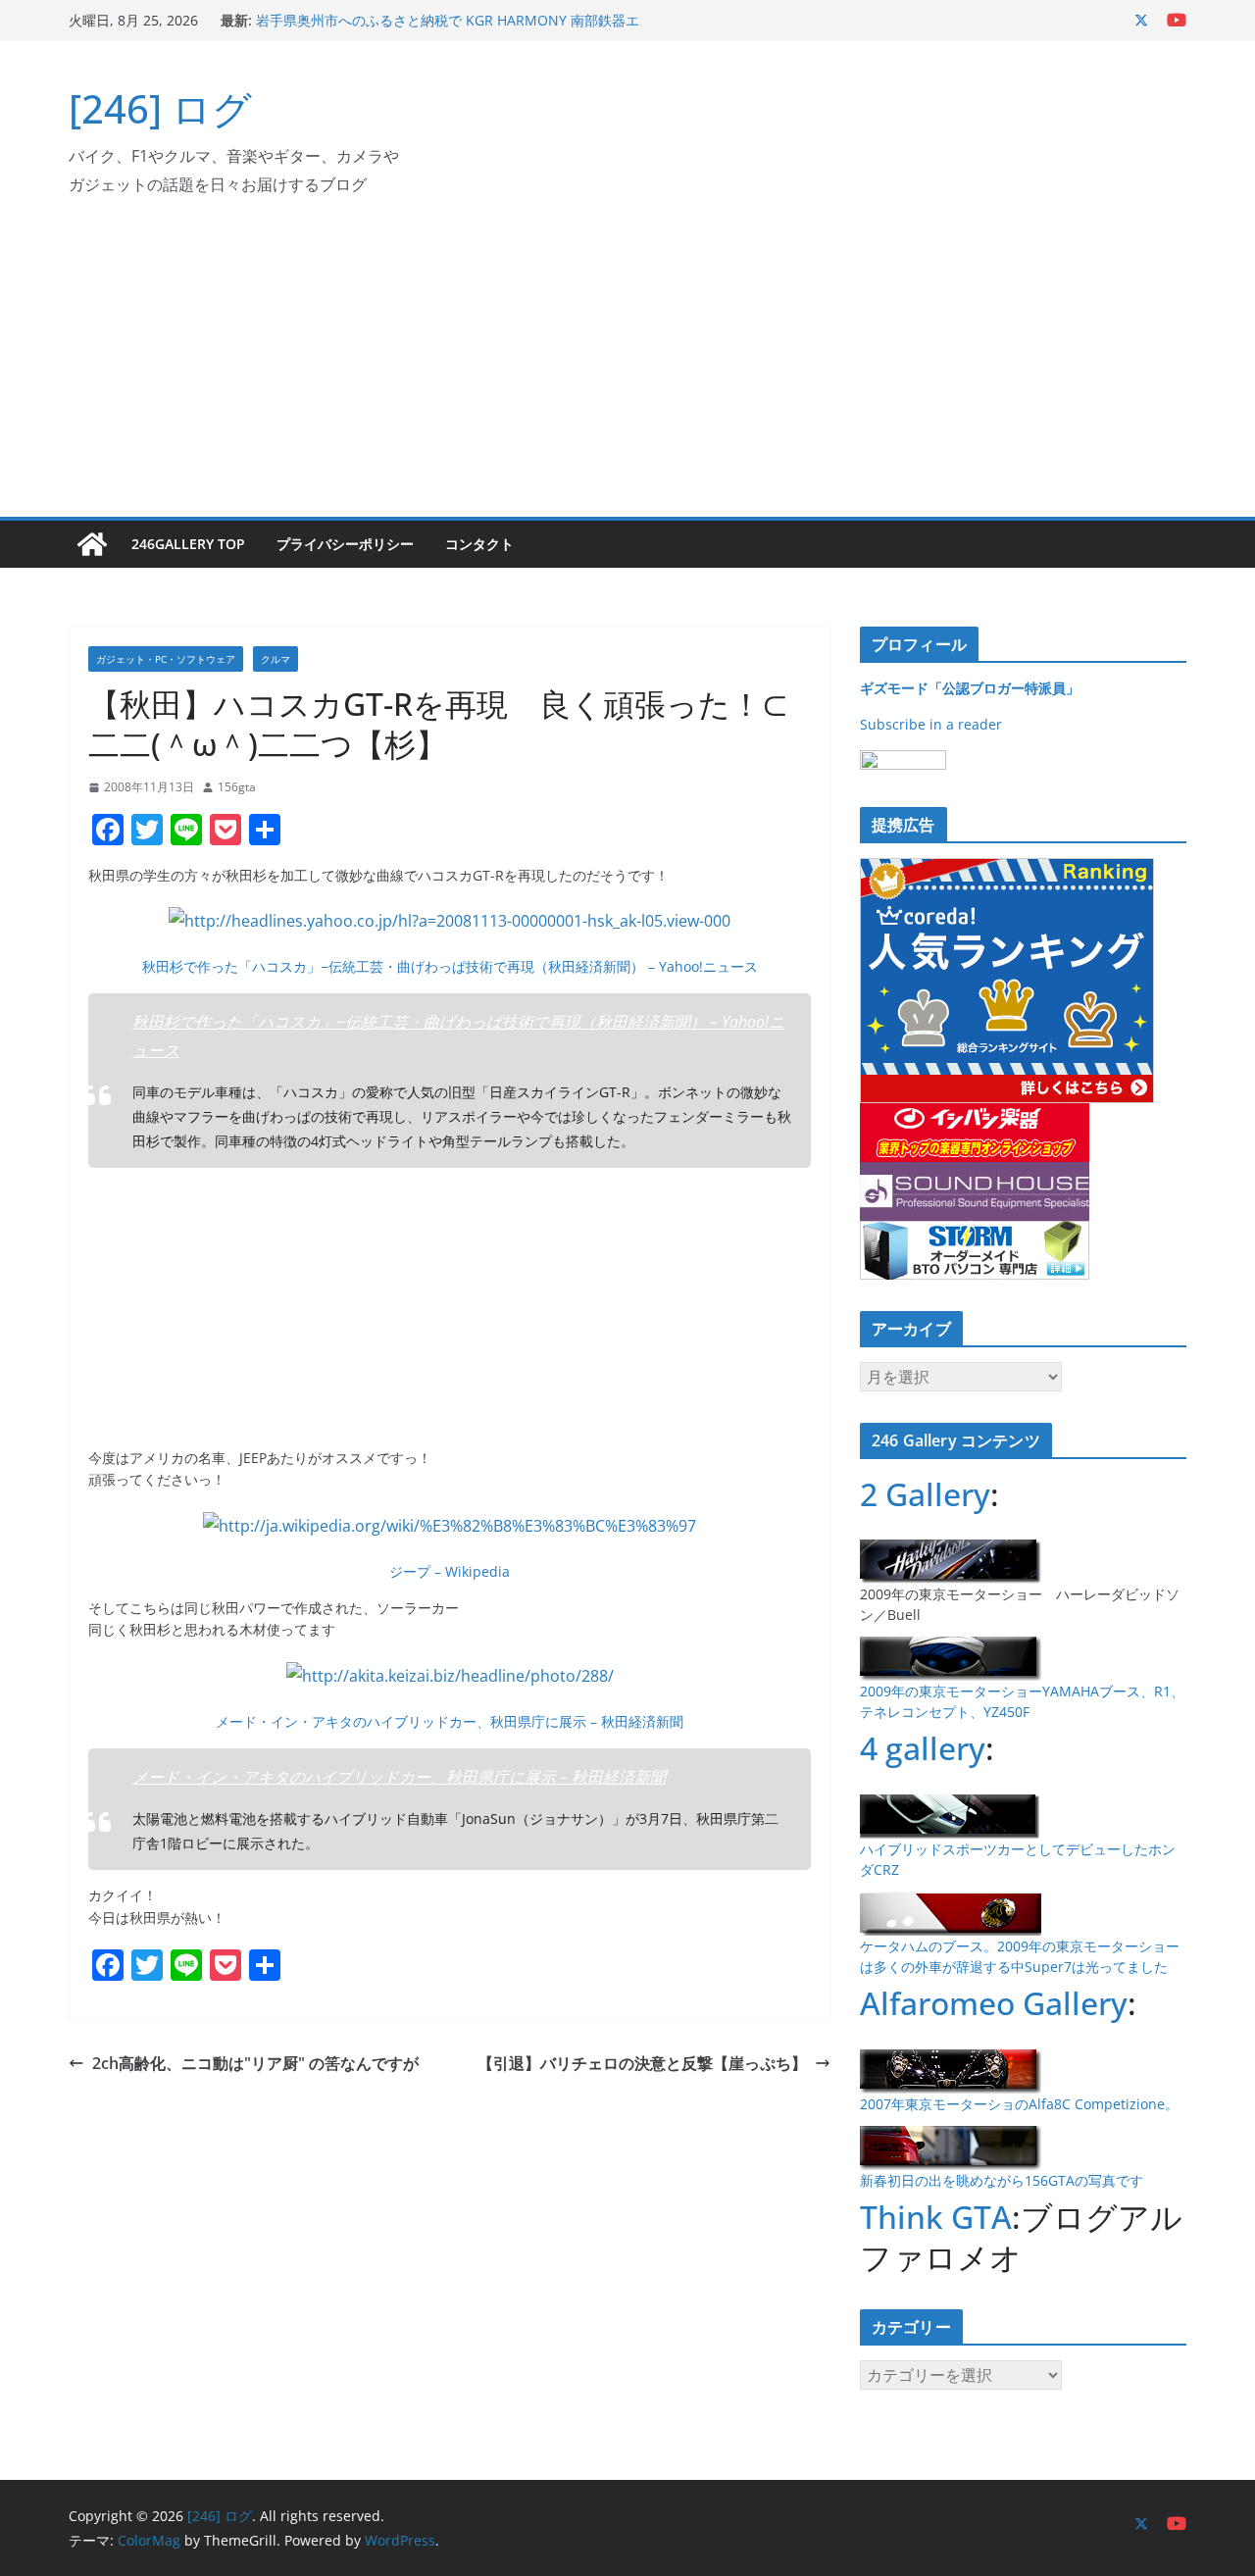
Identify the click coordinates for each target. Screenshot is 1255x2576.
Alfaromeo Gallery (994, 2003)
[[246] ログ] (92, 544)
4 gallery (923, 1748)
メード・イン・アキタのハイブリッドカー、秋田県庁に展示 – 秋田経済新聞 (450, 1721)
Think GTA (936, 2217)
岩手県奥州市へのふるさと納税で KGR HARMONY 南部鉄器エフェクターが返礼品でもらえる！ (448, 30)
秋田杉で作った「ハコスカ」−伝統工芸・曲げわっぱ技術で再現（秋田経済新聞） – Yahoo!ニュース (450, 966)
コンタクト (479, 544)
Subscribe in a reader (931, 724)
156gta (237, 787)
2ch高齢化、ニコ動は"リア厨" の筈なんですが (255, 2063)
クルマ (276, 659)
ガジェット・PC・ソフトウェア (166, 659)
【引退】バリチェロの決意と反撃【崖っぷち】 (642, 2063)
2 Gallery (925, 1494)
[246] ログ (160, 108)
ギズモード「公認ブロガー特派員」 (970, 688)
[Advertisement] (627, 370)
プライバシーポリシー (345, 544)
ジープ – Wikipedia (450, 1571)
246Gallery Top (188, 544)
